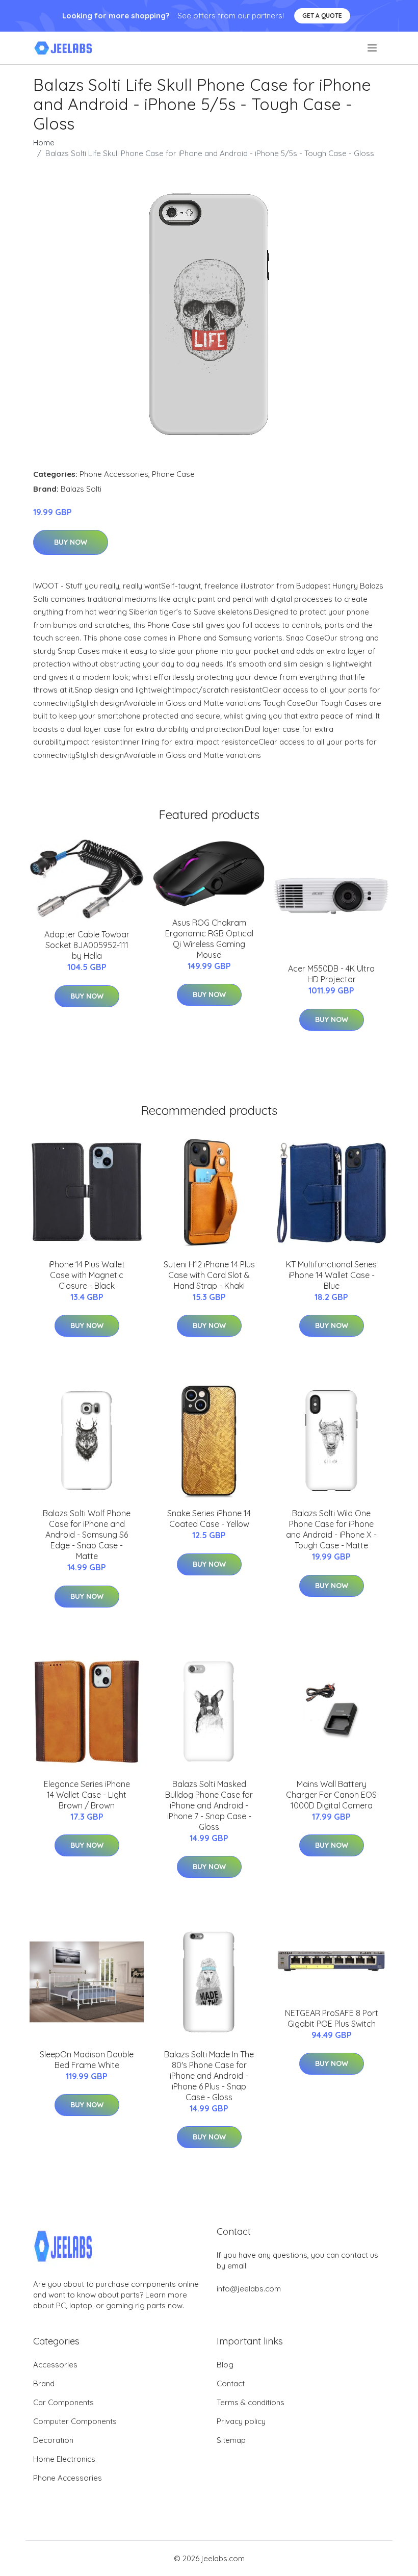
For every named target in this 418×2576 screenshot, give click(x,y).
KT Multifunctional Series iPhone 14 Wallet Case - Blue (331, 1275)
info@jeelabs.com (249, 2289)
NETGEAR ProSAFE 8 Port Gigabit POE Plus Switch (332, 2018)
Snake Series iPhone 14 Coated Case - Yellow (209, 1519)
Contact (231, 2383)
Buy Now (71, 542)
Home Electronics (64, 2459)
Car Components (63, 2402)
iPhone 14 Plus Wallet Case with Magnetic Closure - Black (87, 1275)
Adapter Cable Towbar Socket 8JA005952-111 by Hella (87, 945)
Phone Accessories (114, 474)
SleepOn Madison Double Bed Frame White (87, 2060)
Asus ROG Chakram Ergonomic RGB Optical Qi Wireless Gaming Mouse (209, 939)
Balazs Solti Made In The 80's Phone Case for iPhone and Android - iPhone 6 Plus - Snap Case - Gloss (209, 2076)
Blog (225, 2365)
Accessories (55, 2365)
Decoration (53, 2440)
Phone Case (173, 474)
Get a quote (322, 16)
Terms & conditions (251, 2402)
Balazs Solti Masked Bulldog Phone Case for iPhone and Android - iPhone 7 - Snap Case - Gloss (209, 1805)
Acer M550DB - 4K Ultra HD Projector (331, 974)
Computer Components (75, 2421)
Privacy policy (241, 2421)
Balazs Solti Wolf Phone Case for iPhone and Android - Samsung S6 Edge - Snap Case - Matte (87, 1535)
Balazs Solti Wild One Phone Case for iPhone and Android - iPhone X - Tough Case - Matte (331, 1529)
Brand (44, 2383)
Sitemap (231, 2440)
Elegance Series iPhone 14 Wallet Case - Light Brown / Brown (87, 1795)
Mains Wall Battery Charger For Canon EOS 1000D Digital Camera (331, 1795)
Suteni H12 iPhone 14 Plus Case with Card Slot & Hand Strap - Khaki (209, 1275)
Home (44, 143)
